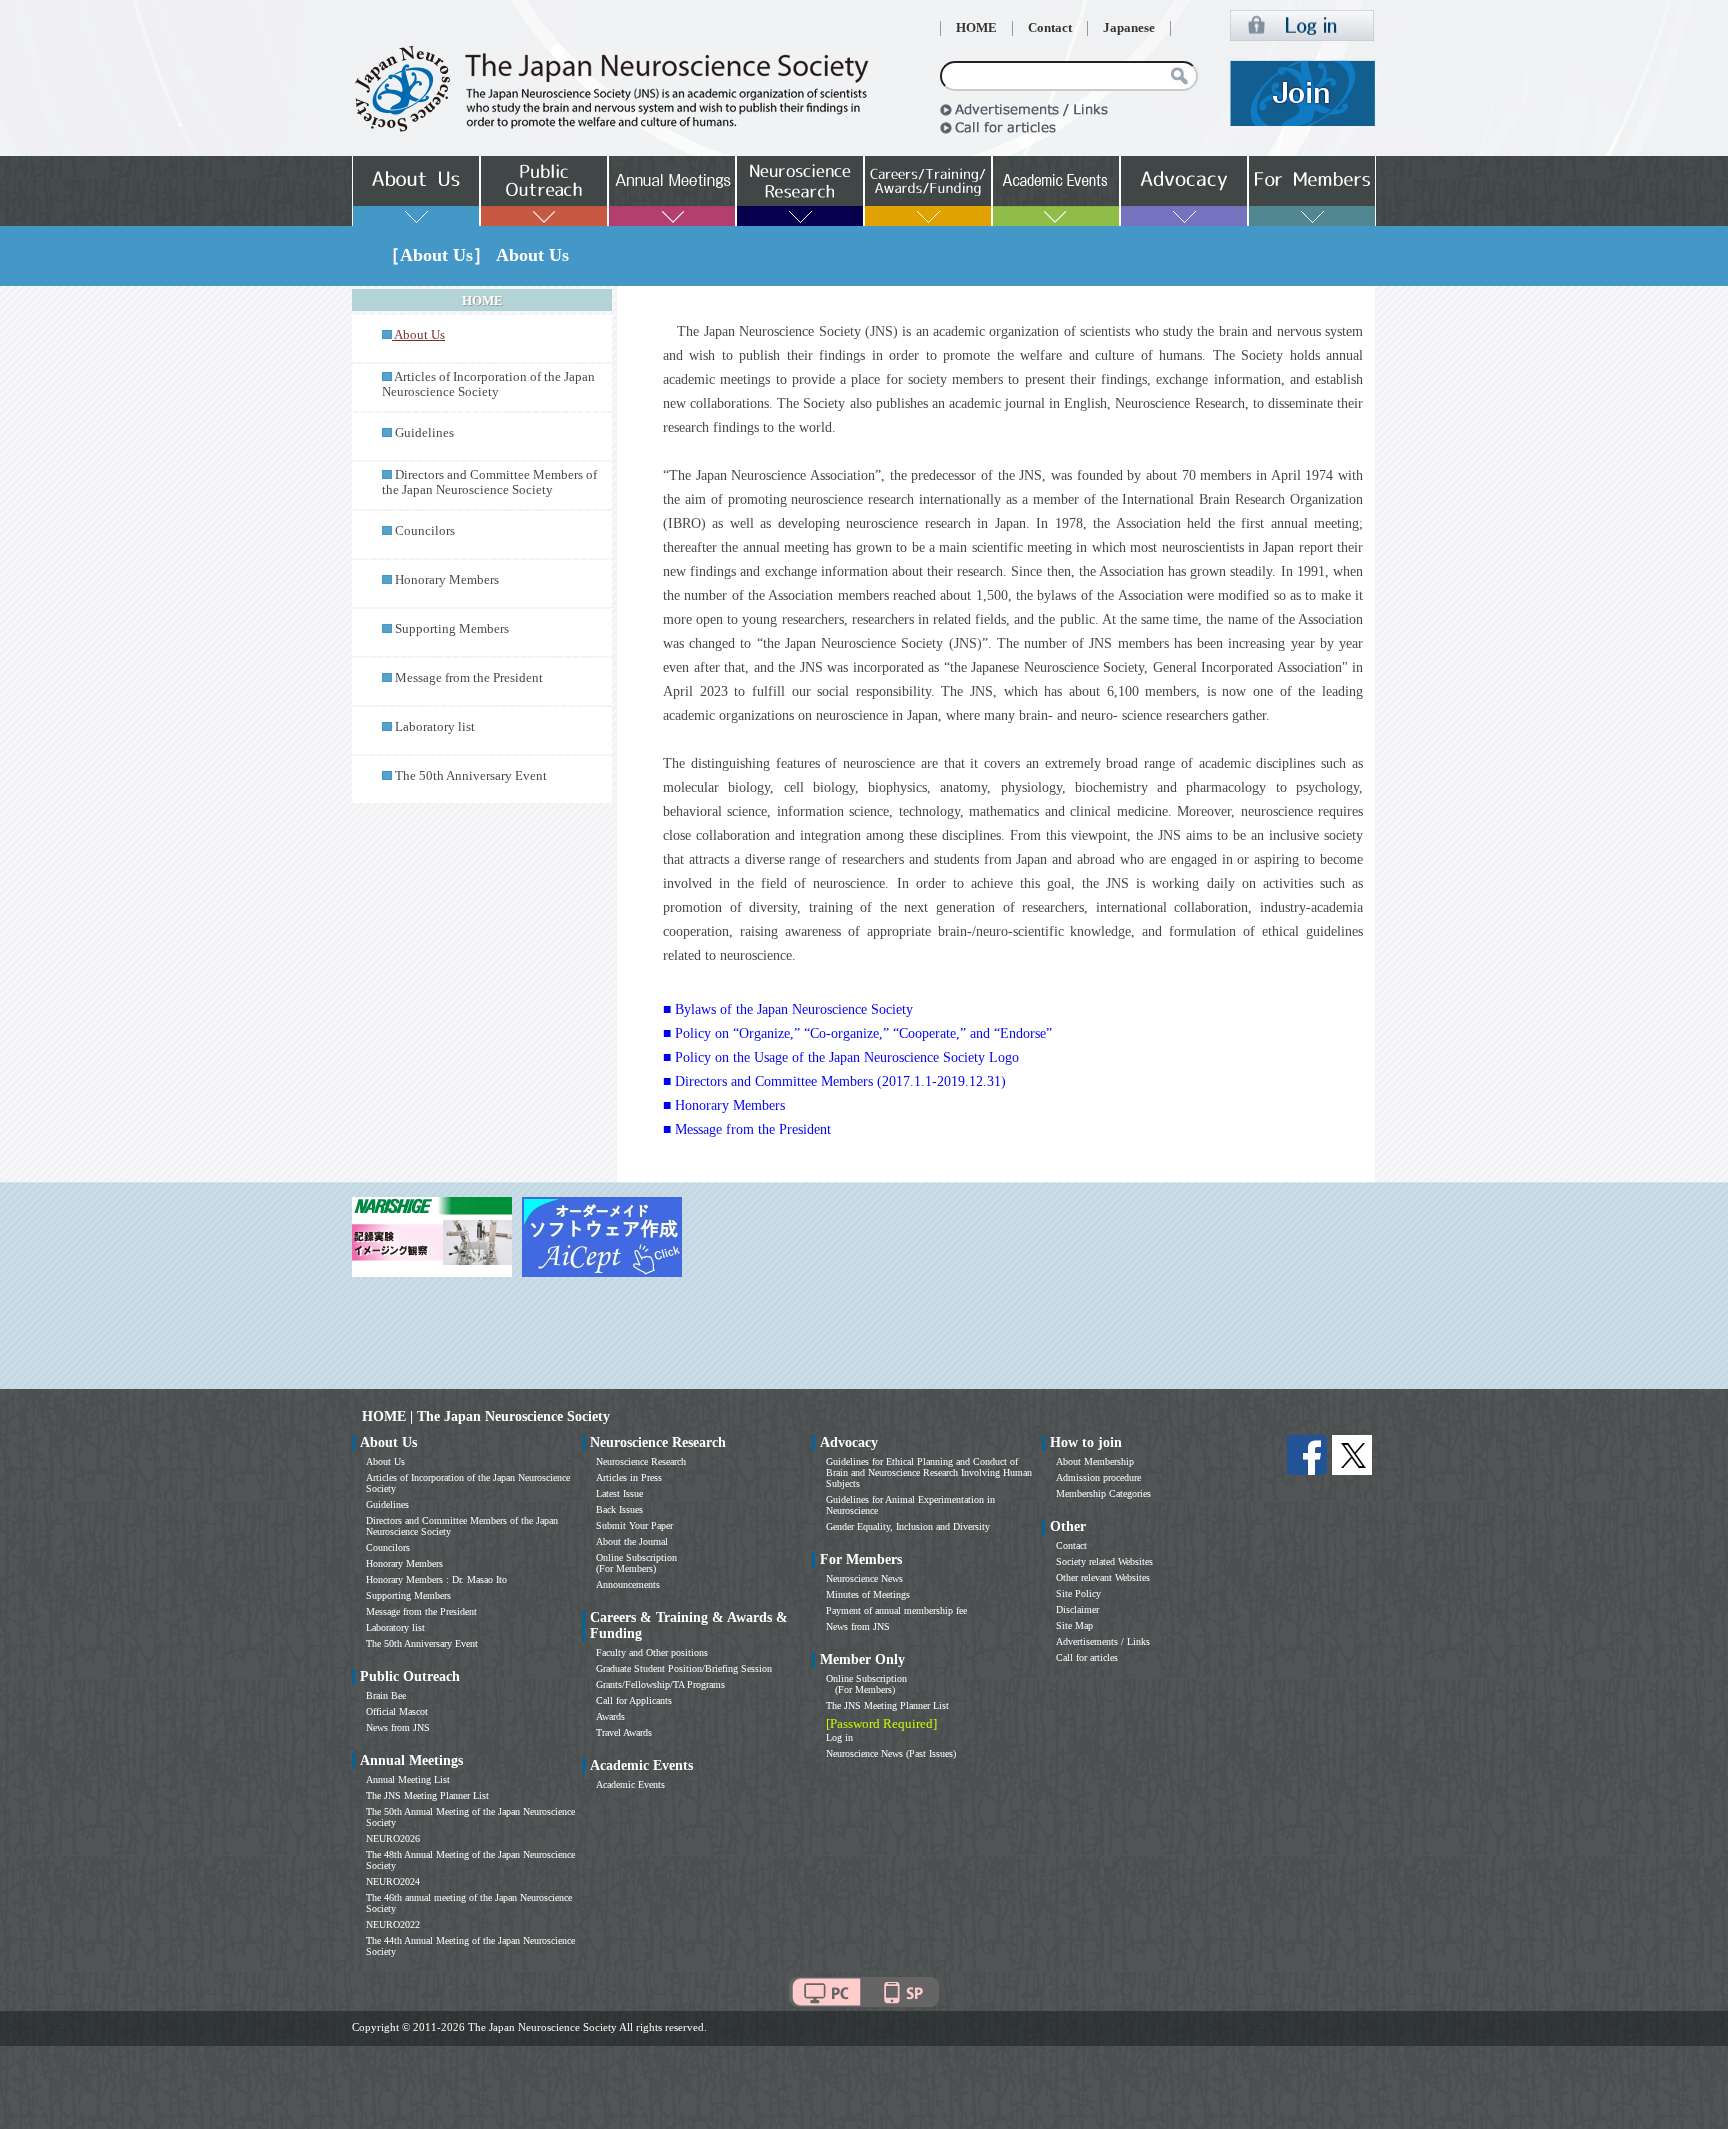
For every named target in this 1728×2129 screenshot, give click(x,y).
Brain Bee (386, 1695)
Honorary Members (447, 580)
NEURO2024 (393, 1881)
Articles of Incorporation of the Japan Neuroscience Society (488, 384)
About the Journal (632, 1541)
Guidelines (424, 433)
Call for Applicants (634, 1700)
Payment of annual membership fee (896, 1610)
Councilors (425, 531)
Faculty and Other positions (652, 1652)
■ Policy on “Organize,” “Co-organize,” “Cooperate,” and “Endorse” (857, 1033)
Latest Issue (619, 1493)
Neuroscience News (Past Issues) (891, 1753)
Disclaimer (1077, 1609)
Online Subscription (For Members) (636, 1563)
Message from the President (469, 678)
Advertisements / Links (1103, 1641)
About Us (385, 1461)
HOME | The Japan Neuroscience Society (486, 1416)
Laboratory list (435, 727)
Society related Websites (1104, 1561)
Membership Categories (1103, 1493)
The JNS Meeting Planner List (427, 1795)
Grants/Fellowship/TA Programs (660, 1684)
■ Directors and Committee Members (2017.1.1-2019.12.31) (834, 1081)
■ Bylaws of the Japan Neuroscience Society (788, 1009)
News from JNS (398, 1727)
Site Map (1074, 1625)
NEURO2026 (393, 1838)
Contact (1050, 28)
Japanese (1129, 28)
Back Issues (619, 1509)
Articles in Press (629, 1477)
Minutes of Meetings (868, 1594)
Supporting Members (452, 629)
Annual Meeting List (408, 1779)
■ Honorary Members (724, 1105)
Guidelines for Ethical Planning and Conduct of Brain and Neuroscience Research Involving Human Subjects (929, 1472)
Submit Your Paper (634, 1525)
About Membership (1095, 1461)
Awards (610, 1716)
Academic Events (630, 1784)
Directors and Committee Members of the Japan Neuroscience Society (489, 482)
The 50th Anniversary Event (471, 776)
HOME (976, 28)
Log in (839, 1737)
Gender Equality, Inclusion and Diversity (908, 1526)
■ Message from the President (747, 1129)
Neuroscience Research (641, 1461)
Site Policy (1078, 1593)
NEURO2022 (393, 1924)
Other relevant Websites (1103, 1577)
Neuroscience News (864, 1578)
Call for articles (1087, 1657)
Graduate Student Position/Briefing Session (684, 1668)
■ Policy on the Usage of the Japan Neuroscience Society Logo (841, 1057)
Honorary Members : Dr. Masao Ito (436, 1579)
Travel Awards (624, 1732)
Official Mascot (397, 1711)
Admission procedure (1098, 1477)
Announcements (628, 1584)
